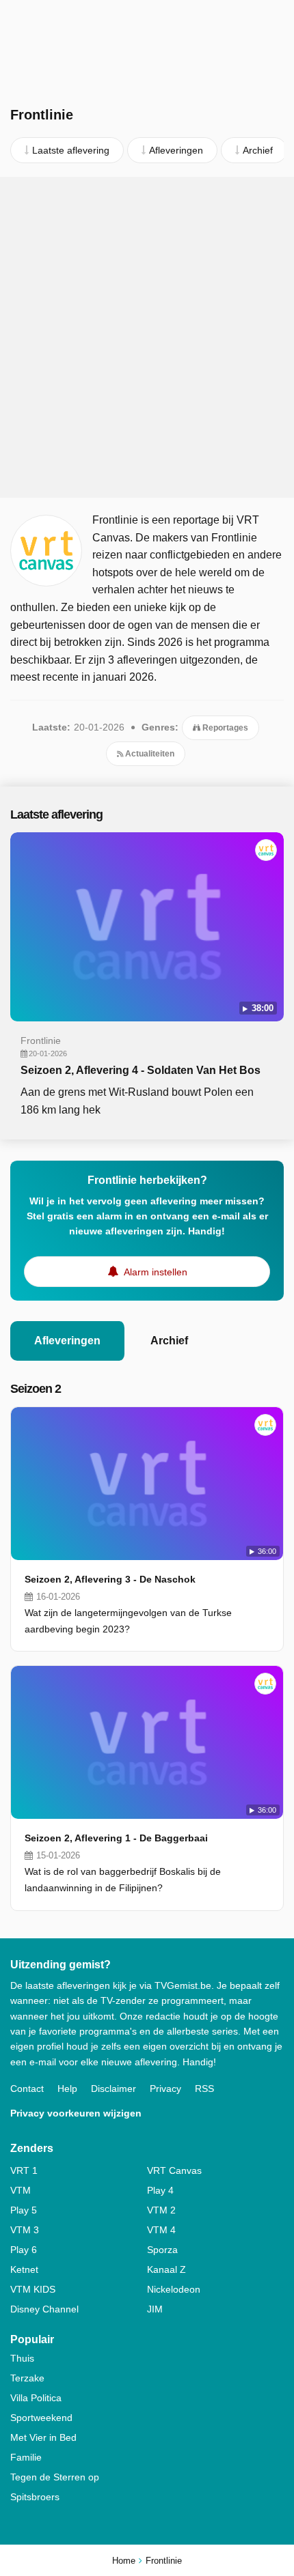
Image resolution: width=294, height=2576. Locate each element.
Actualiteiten (149, 754)
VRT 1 (24, 2170)
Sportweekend (41, 2418)
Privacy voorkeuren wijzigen (76, 2113)
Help (67, 2089)
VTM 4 (161, 2230)
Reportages (224, 728)
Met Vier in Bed (43, 2437)
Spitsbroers (35, 2497)
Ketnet (24, 2269)
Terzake (27, 2378)
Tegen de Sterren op (55, 2477)
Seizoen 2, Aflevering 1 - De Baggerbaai (116, 1838)
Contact (27, 2089)
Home (124, 2561)
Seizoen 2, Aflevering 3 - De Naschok (110, 1579)
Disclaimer (113, 2089)
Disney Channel (44, 2309)
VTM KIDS (33, 2289)
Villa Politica (36, 2398)
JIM (155, 2309)
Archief (169, 1341)
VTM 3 (25, 2230)
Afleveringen (67, 1341)
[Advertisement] (147, 337)
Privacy (165, 2089)
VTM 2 (161, 2210)
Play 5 (24, 2210)
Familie (26, 2457)
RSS (204, 2089)
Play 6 (24, 2250)
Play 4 (160, 2190)
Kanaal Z (166, 2269)
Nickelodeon (174, 2289)
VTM (21, 2190)
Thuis (22, 2358)
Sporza (162, 2250)
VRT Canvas (174, 2170)
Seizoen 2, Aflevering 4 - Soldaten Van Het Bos (141, 1070)
